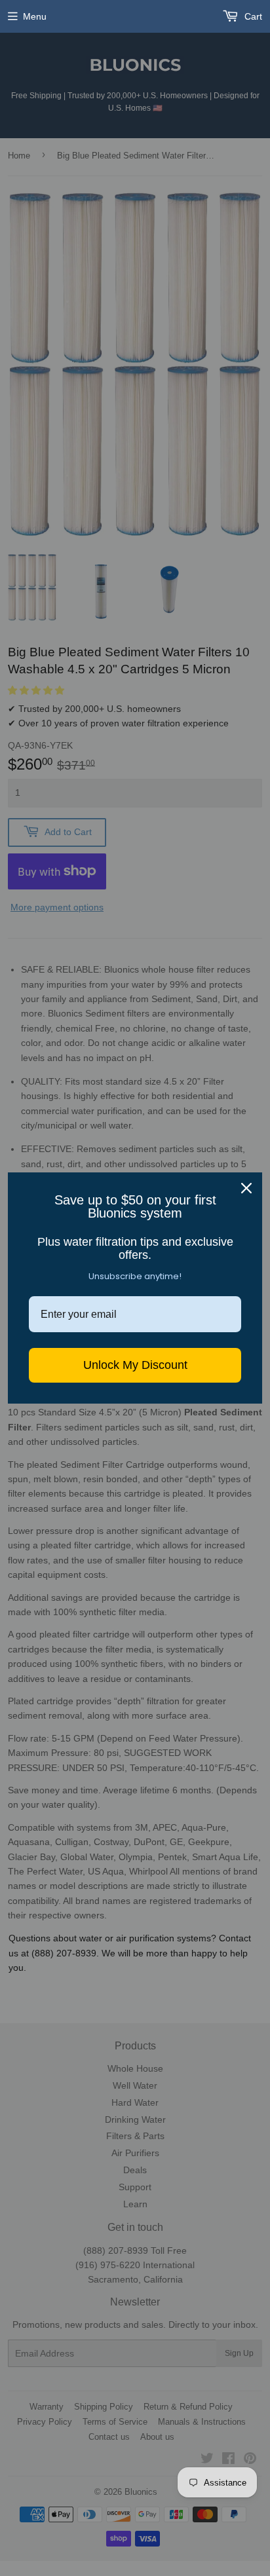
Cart (252, 16)
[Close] (246, 1188)
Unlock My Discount (135, 1365)
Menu (35, 16)
